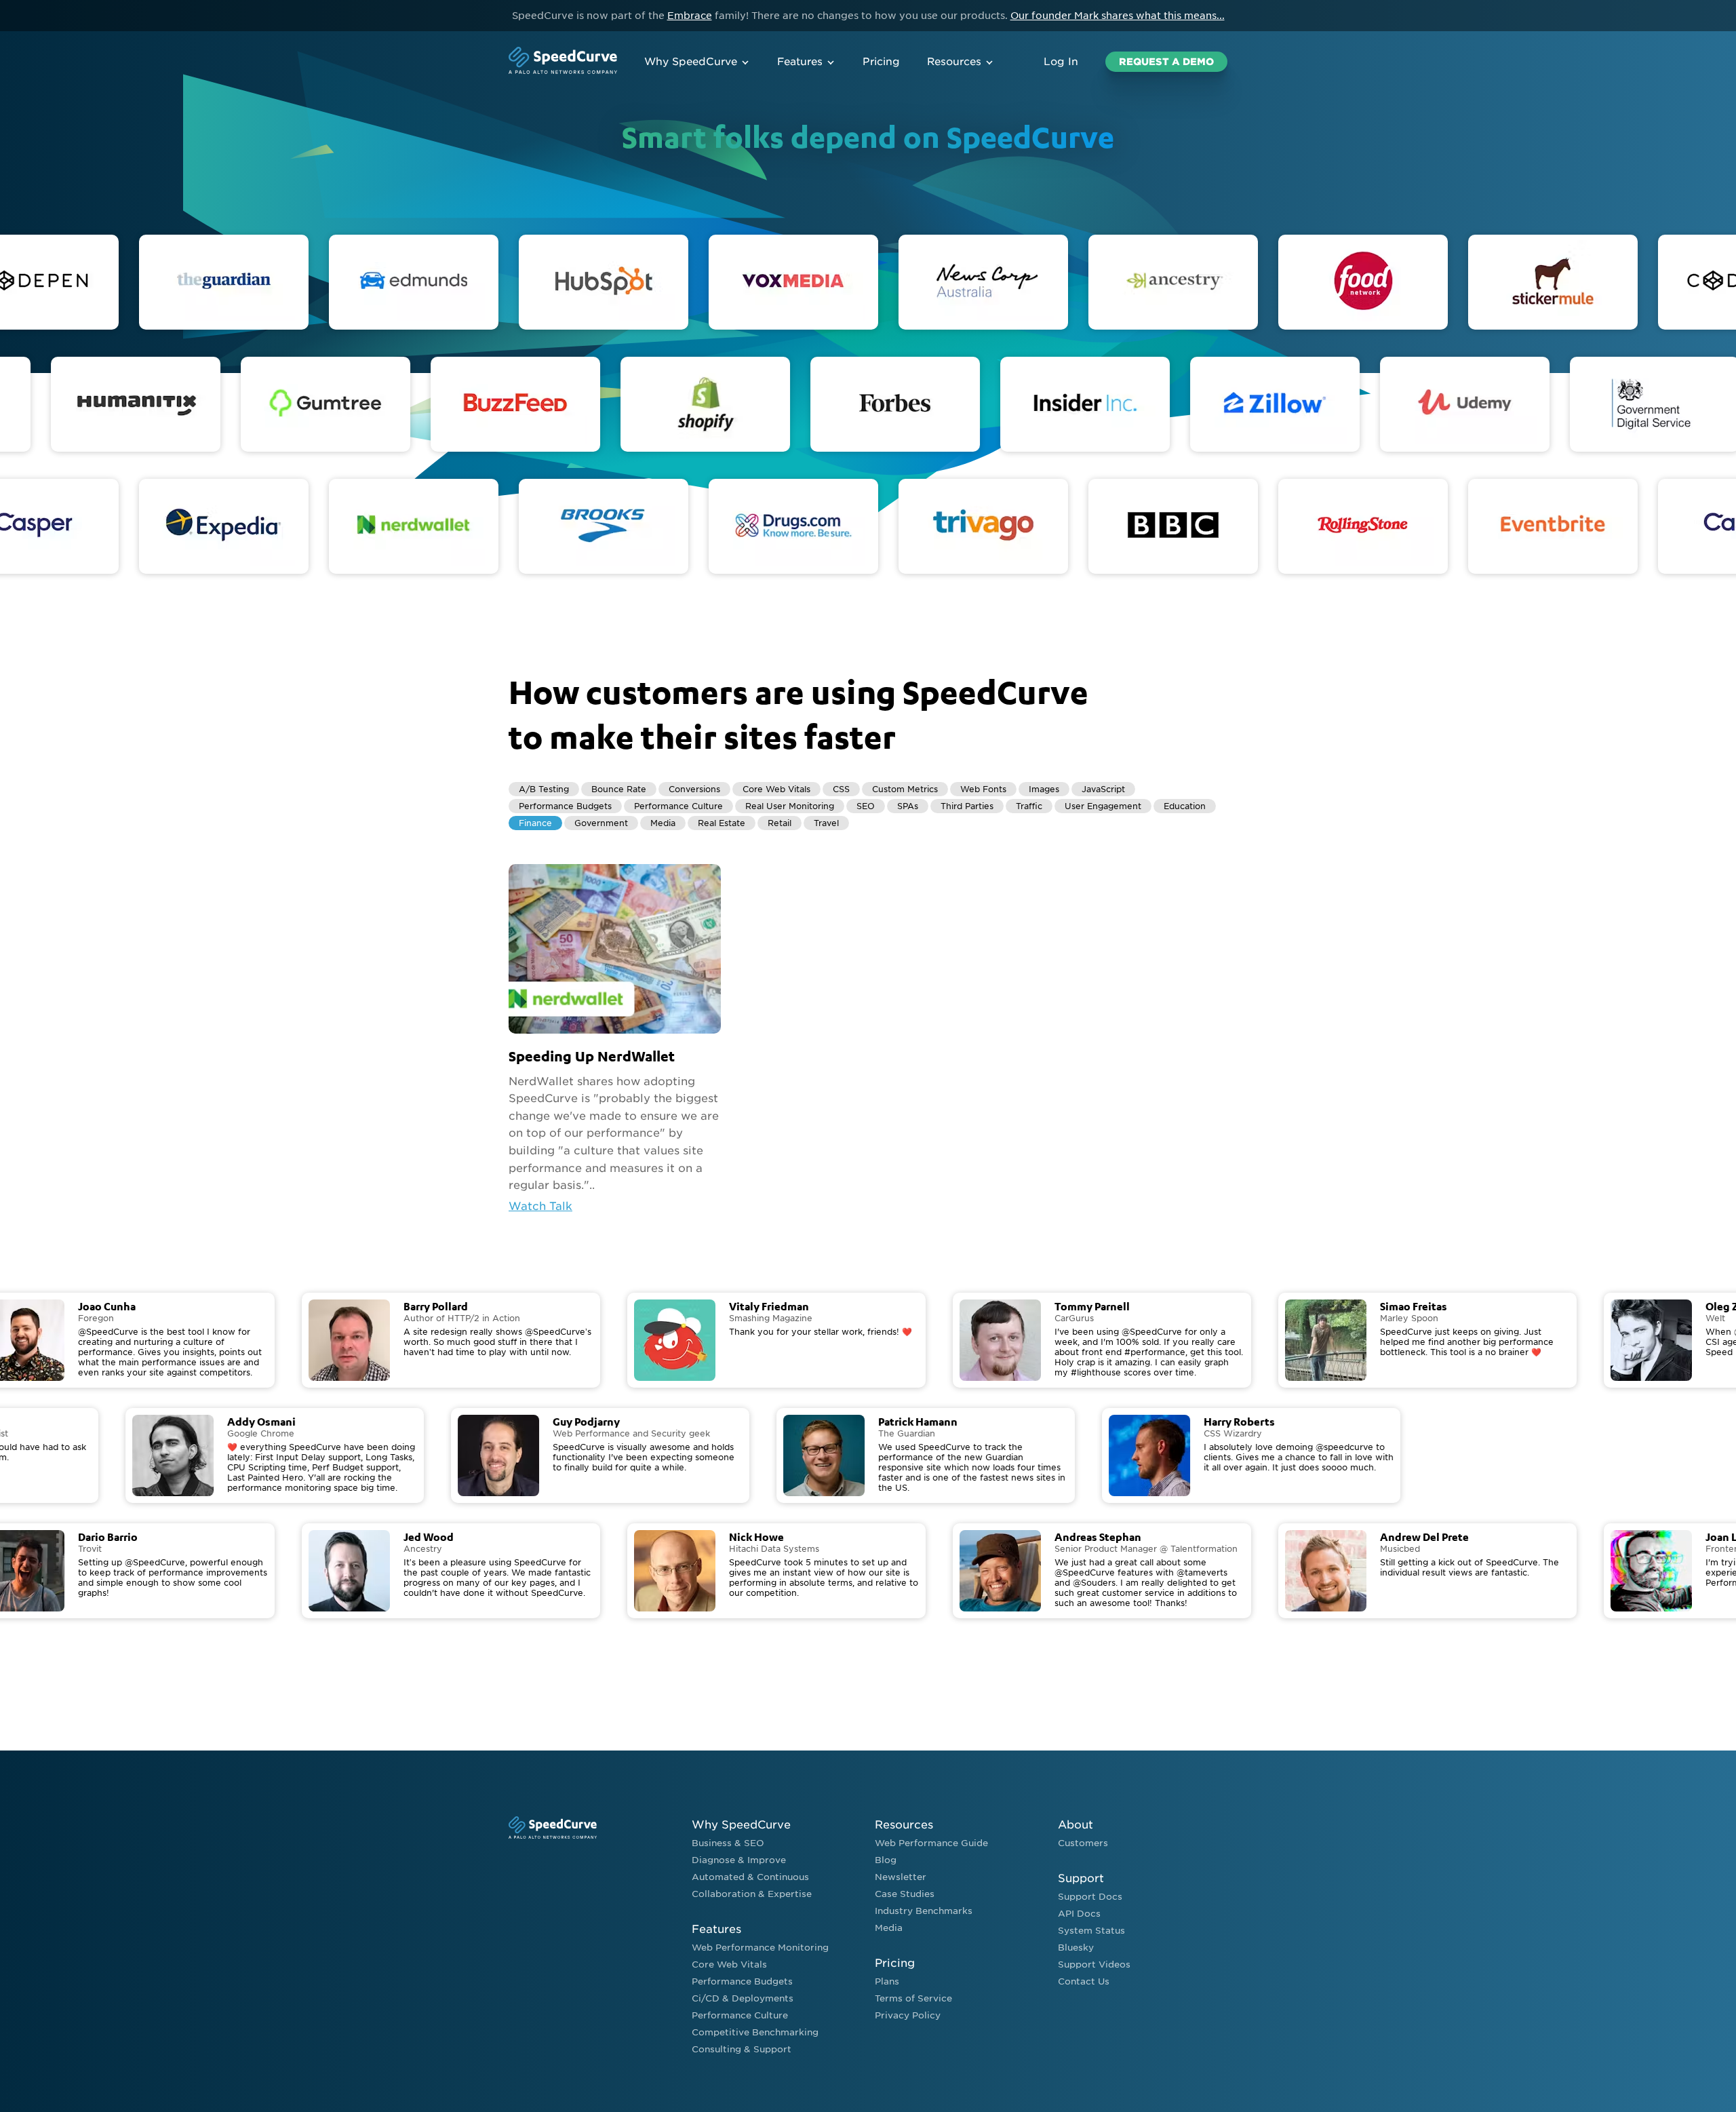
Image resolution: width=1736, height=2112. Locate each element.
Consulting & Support (742, 2049)
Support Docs (1090, 1897)
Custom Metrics (905, 789)
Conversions (694, 789)
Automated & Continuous (750, 1877)
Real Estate (722, 823)
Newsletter (901, 1877)
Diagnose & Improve (739, 1860)
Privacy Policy (908, 2015)
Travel (826, 823)
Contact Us (1084, 1981)
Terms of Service (913, 1998)
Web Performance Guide (931, 1843)
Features (800, 62)
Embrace (690, 16)
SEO (866, 806)
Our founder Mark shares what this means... (1118, 16)
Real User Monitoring (790, 806)
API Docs (1079, 1914)
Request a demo (1166, 62)
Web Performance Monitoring (760, 1948)
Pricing (881, 62)
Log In (1061, 62)
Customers (1083, 1843)
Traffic (1029, 806)
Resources (954, 62)
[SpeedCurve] (563, 62)
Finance (535, 823)
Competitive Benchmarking (755, 2032)
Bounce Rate (619, 789)
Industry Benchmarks (924, 1911)
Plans (887, 1981)
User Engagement (1103, 806)
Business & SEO (728, 1843)
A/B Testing (544, 789)
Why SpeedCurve (691, 62)
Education (1185, 806)
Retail (780, 823)
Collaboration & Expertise (752, 1894)
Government (601, 823)
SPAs (908, 806)
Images (1044, 789)
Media (663, 823)
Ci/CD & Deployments (743, 1998)
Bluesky (1076, 1948)
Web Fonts (983, 789)
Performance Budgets (565, 806)
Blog (886, 1860)
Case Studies (905, 1894)
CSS (841, 789)
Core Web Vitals (776, 789)
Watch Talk (540, 1206)
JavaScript (1103, 789)
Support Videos (1094, 1964)
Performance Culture (678, 806)
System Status (1091, 1931)
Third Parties (967, 806)
